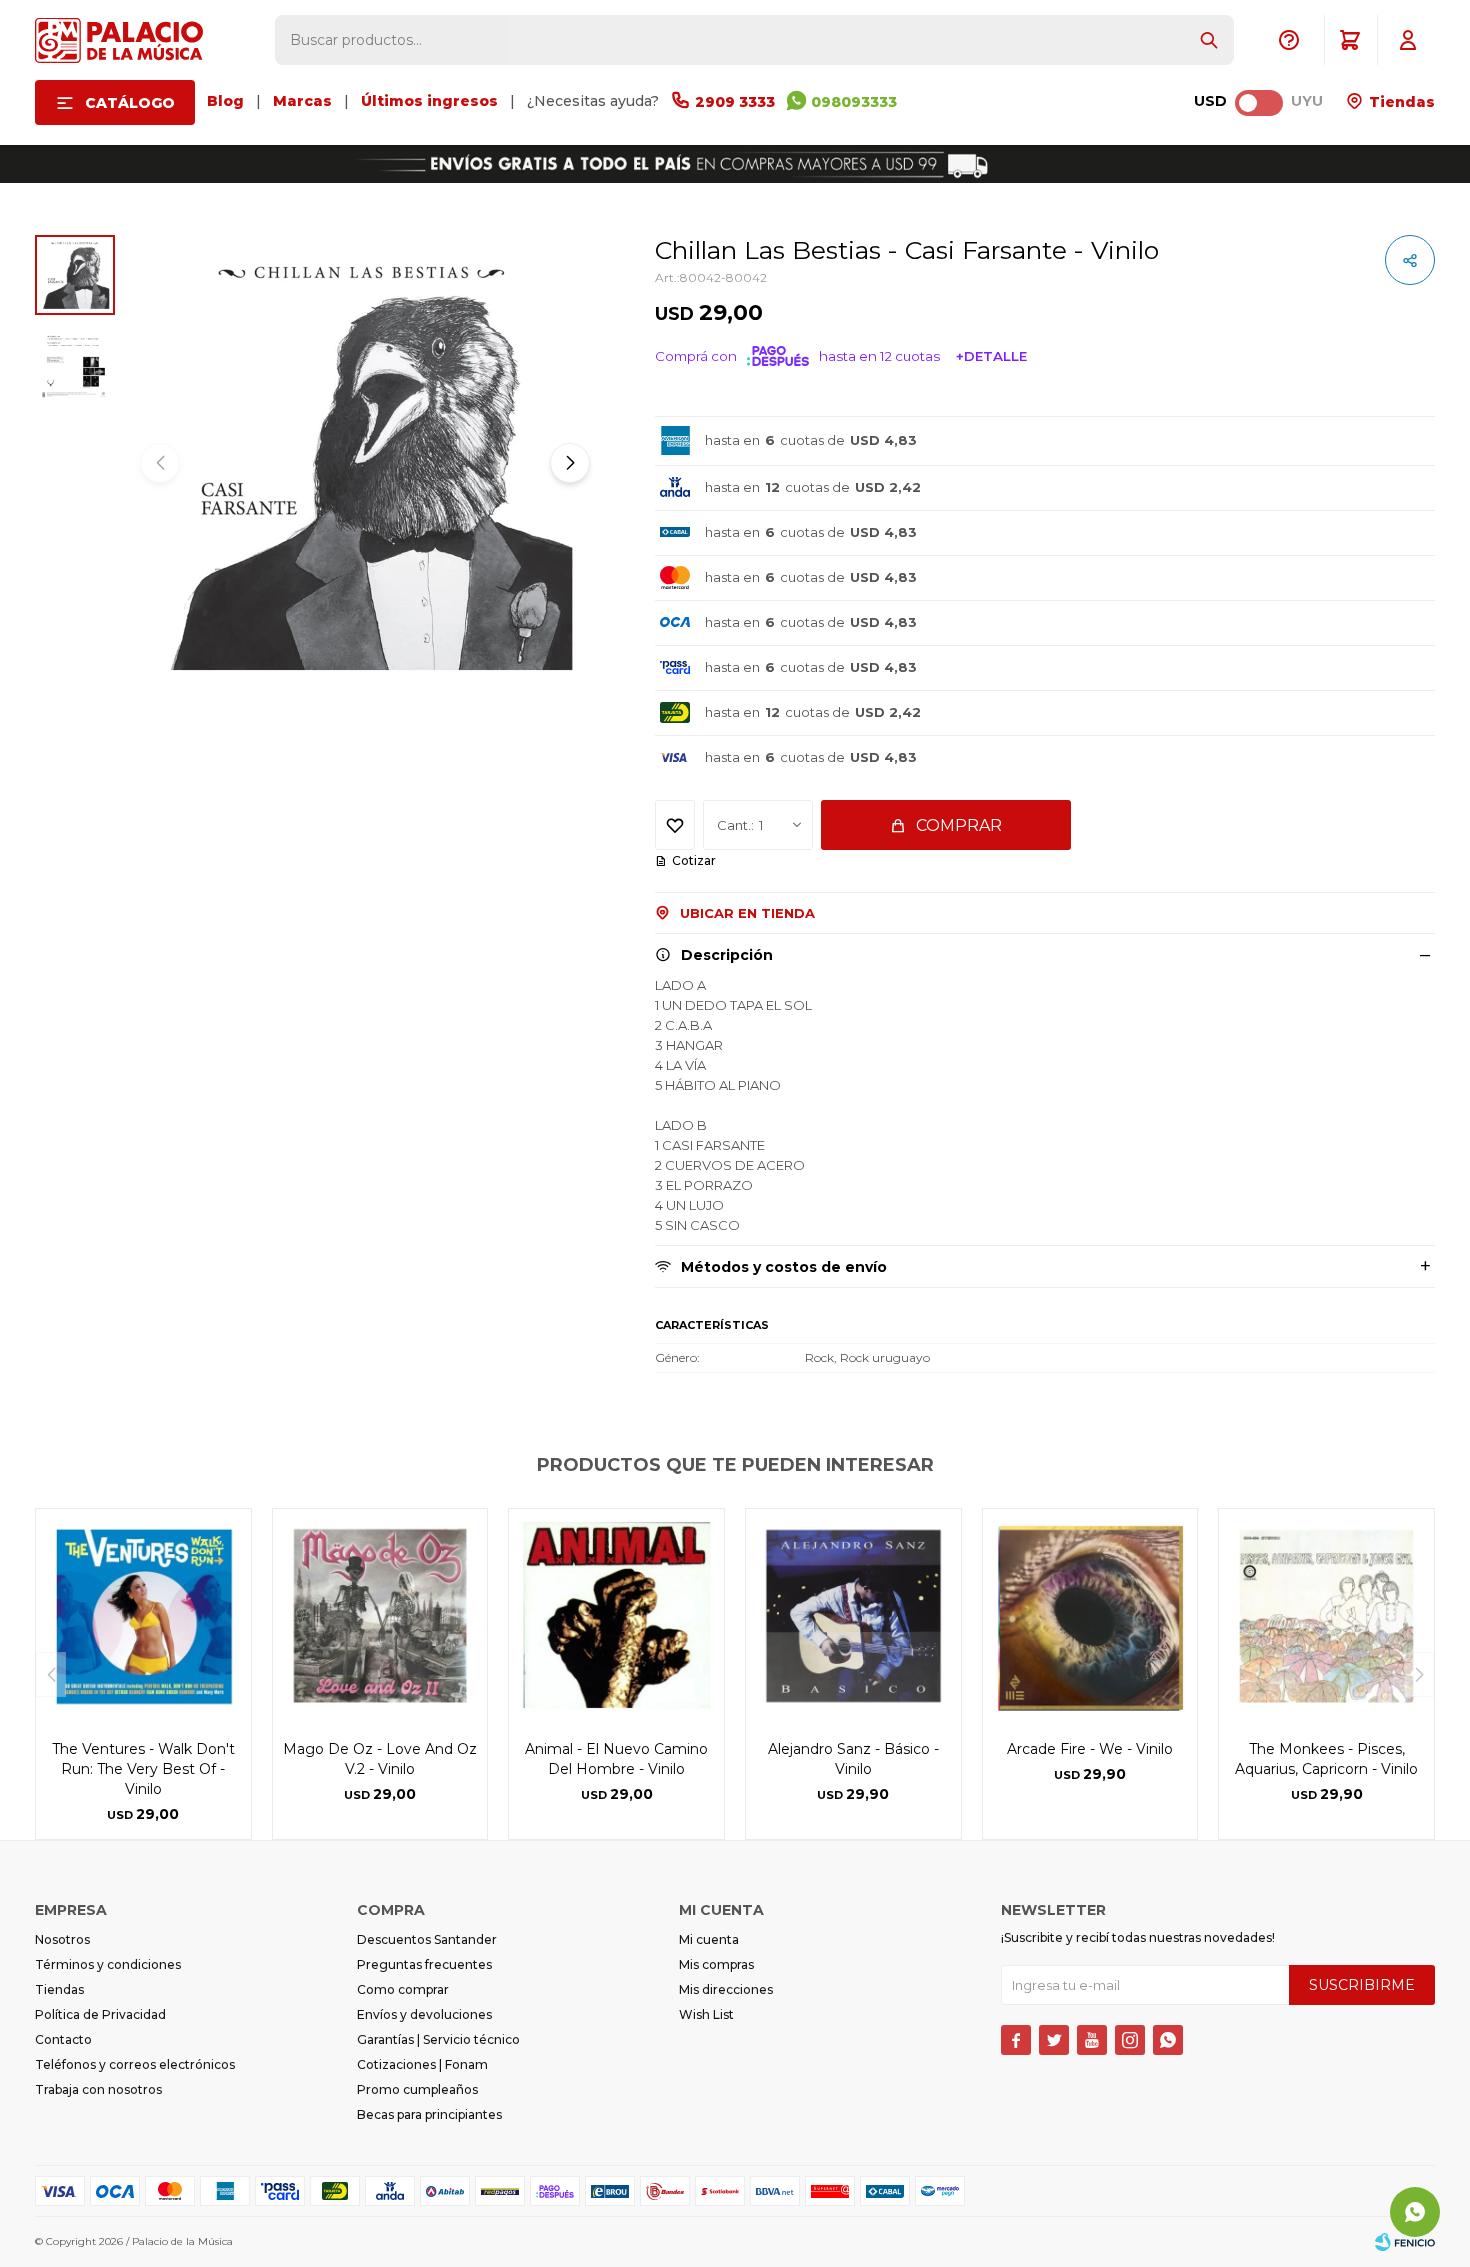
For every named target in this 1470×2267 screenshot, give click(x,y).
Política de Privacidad (100, 2014)
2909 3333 (735, 102)
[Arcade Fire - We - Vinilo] (1090, 1616)
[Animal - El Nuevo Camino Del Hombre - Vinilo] (616, 1616)
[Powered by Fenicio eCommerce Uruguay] (1405, 2242)
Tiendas (1400, 102)
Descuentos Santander (427, 1939)
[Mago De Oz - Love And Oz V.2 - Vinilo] (380, 1616)
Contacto (63, 2039)
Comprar (959, 825)
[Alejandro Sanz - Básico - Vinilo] (853, 1616)
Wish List (706, 2014)
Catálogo (130, 103)
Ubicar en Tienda (747, 913)
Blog (225, 101)
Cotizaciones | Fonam (422, 2064)
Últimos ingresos (429, 101)
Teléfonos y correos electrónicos (135, 2064)
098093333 (854, 102)
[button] (1209, 40)
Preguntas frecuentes (424, 1964)
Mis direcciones (726, 1989)
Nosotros (62, 1939)
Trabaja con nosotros (98, 2089)
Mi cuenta (709, 1939)
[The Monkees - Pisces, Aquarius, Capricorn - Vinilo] (1326, 1616)
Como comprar (403, 1989)
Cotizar (694, 860)
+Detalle (991, 356)
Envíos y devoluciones (424, 2014)
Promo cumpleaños (417, 2089)
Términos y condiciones (108, 1964)
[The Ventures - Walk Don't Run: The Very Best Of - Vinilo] (143, 1616)
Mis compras (716, 1964)
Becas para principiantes (429, 2114)
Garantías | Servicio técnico (438, 2039)
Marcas (302, 101)
